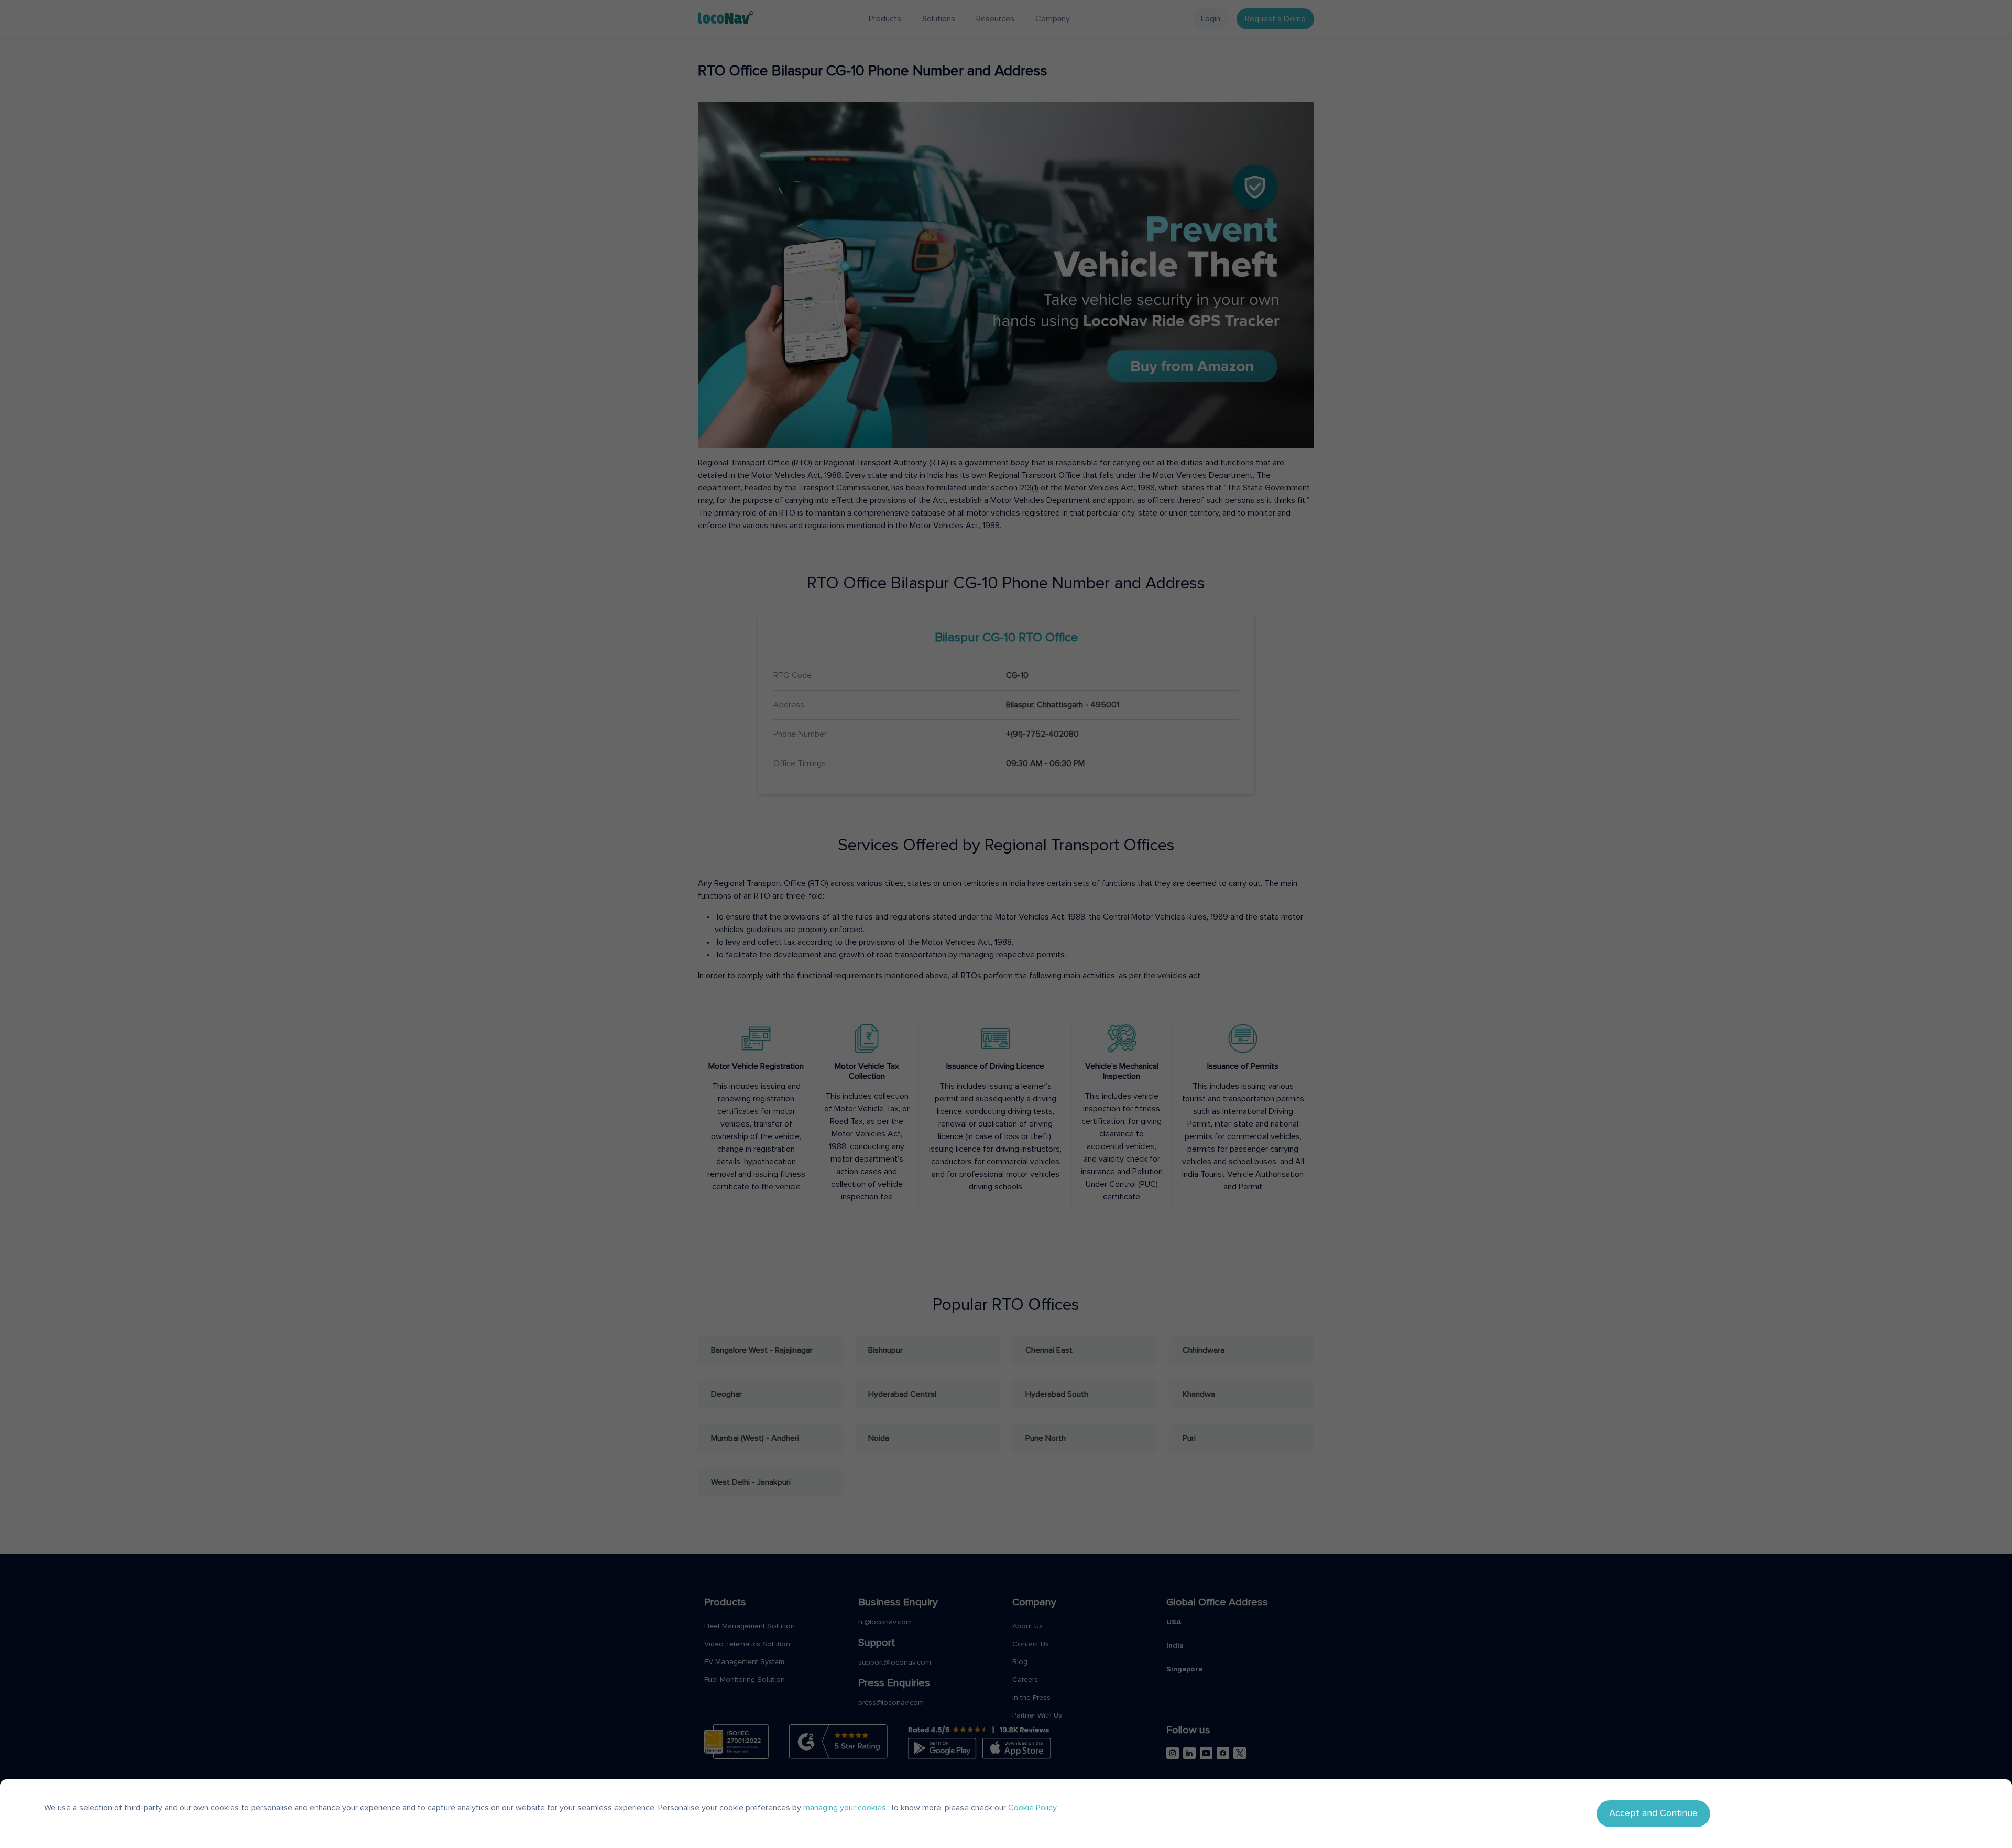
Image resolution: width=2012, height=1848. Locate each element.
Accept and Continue (1653, 1813)
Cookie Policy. (1033, 1808)
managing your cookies (845, 1808)
